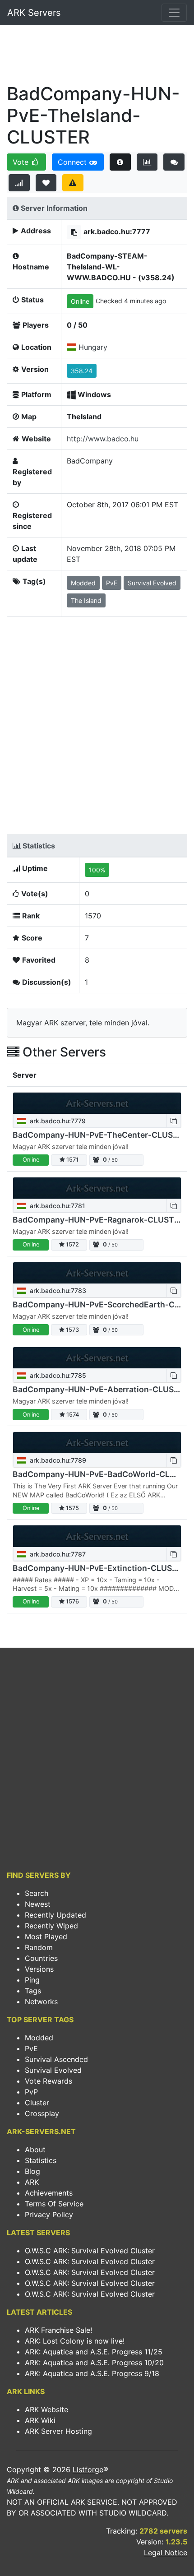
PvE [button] (112, 583)
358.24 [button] (82, 371)
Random (39, 1947)
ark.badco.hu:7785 (57, 1375)
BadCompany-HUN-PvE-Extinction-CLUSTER (100, 1568)
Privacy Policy (49, 2215)
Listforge (88, 2469)
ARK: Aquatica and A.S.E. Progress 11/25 (94, 2352)
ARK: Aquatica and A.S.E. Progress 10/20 (94, 2363)
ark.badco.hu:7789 (57, 1460)
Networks (41, 2001)
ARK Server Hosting (58, 2431)
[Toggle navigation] (174, 13)
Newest (38, 1904)
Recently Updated (55, 1915)
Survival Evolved (53, 2070)
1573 (72, 1330)
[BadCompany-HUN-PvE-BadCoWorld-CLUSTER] (97, 1443)
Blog (32, 2171)
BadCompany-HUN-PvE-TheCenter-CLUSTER (100, 1135)
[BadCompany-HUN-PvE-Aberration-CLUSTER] (97, 1358)
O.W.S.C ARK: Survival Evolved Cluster (90, 2251)
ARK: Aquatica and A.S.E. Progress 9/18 (92, 2373)
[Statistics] (147, 162)
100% (97, 870)
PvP (31, 2092)
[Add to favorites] (46, 183)
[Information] (120, 162)
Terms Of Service (54, 2204)
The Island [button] (86, 600)
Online (80, 301)
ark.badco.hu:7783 (57, 1290)
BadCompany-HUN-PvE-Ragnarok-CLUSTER (98, 1220)
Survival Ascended (56, 2059)
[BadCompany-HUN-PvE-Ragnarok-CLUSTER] (97, 1188)
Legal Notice (166, 2553)
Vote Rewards (48, 2081)
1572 (72, 1244)
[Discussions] (174, 162)
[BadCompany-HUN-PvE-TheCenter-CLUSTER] (97, 1103)
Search (37, 1893)
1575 (72, 1508)
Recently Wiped (51, 1926)
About (35, 2150)
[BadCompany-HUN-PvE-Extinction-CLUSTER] (97, 1536)
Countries (41, 1958)
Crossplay (42, 2113)
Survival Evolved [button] (152, 583)
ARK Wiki (40, 2420)
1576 (72, 1601)
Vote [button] (22, 162)
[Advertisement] (97, 57)
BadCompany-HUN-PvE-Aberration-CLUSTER (101, 1389)
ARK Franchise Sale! (58, 2330)
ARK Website (46, 2409)
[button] (74, 232)
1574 (72, 1415)
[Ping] (19, 183)
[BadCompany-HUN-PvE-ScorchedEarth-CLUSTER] (97, 1273)
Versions (39, 1969)
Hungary (93, 347)
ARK (32, 2182)
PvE (31, 2048)
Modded (39, 2038)
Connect (73, 162)
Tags (33, 1991)
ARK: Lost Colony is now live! (75, 2341)
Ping (32, 1980)
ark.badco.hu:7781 (57, 1206)
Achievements (49, 2193)
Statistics (41, 2160)
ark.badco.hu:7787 (57, 1554)
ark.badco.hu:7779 (57, 1121)
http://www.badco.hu (103, 439)
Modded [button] (83, 583)
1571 (72, 1160)
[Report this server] (73, 183)
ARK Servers (34, 13)
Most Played (46, 1937)
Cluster (37, 2103)
